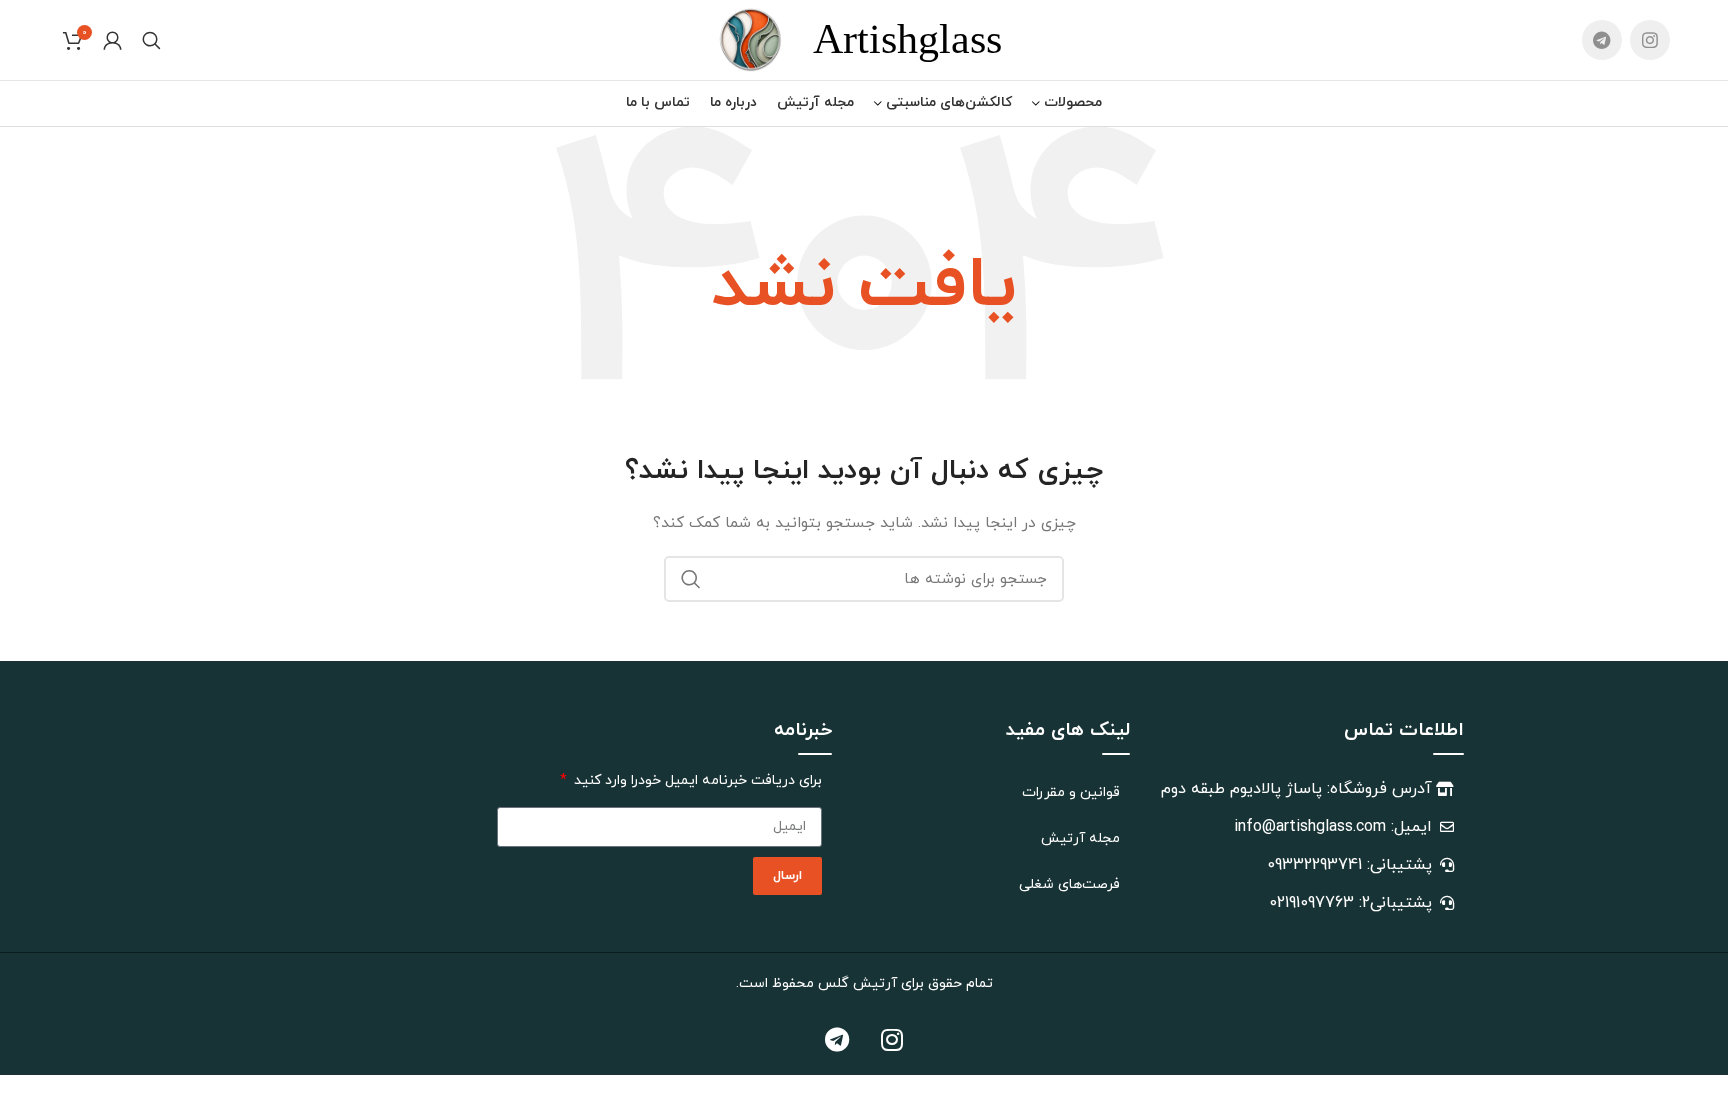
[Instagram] (892, 1040)
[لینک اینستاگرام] (1650, 40)
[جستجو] (151, 40)
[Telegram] (837, 1040)
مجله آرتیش (1080, 838)
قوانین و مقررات (1071, 792)
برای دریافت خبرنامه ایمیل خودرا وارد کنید (696, 780)
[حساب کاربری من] (112, 40)
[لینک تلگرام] (1602, 40)
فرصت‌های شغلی (1069, 884)
